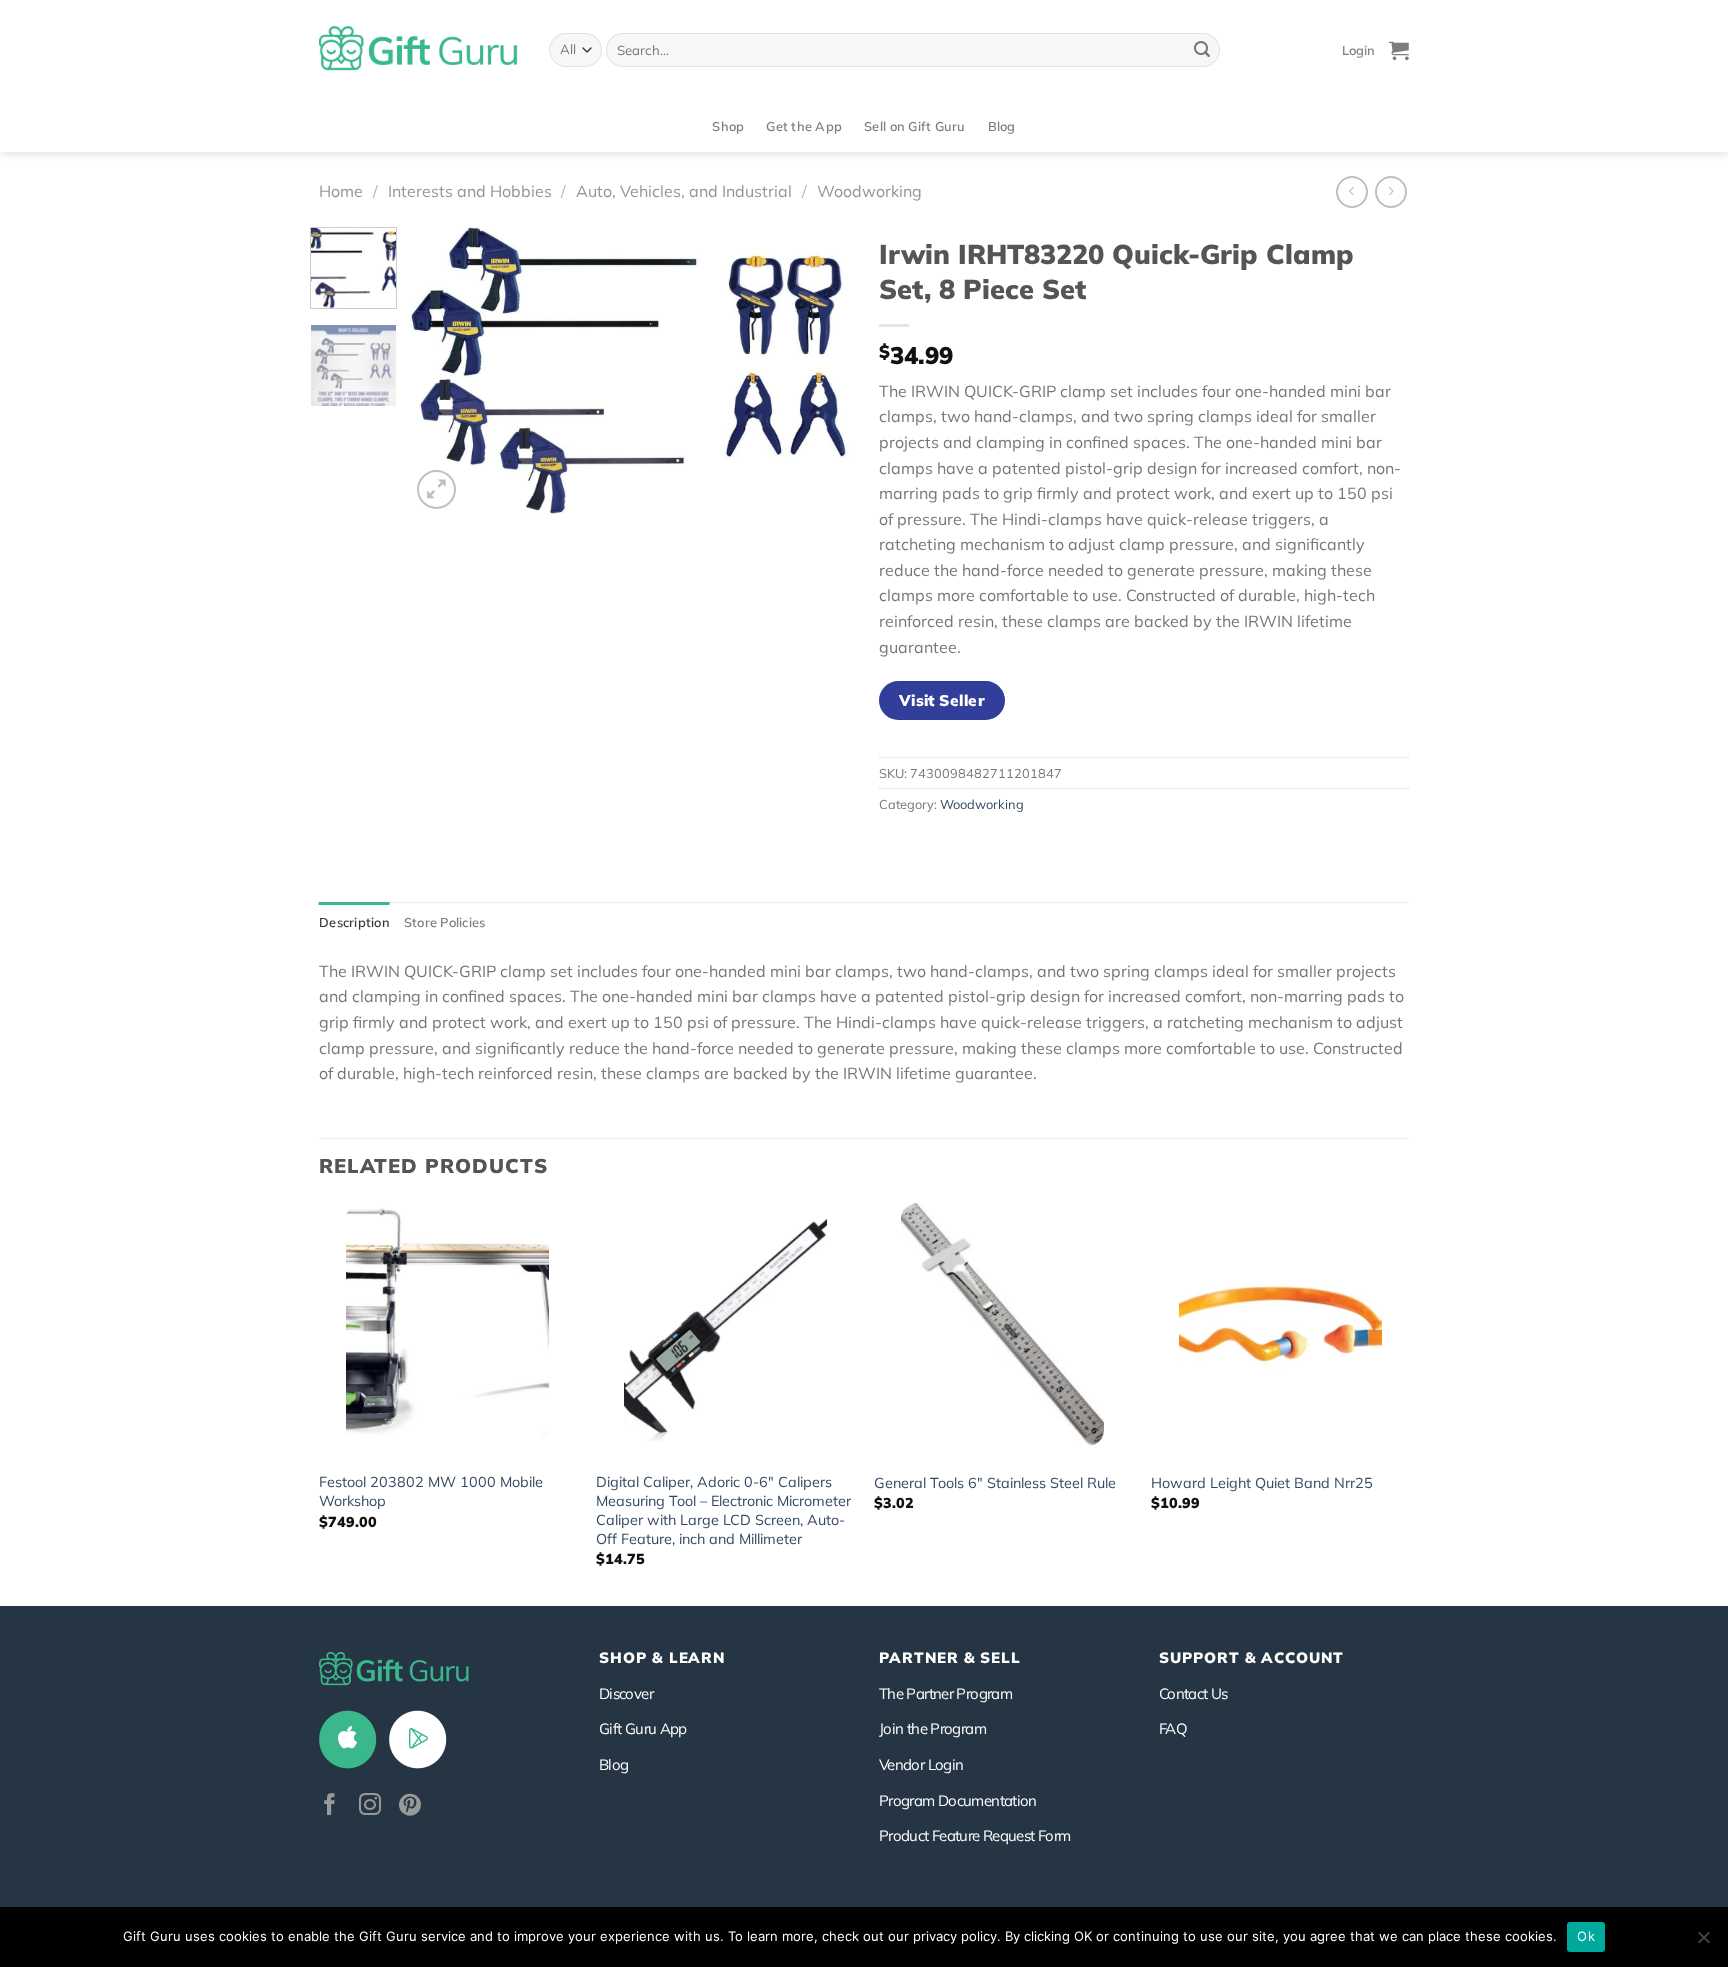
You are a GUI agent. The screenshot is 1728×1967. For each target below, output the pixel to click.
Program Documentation (958, 1800)
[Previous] (444, 370)
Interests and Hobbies (470, 191)
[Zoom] (436, 489)
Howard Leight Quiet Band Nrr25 (1262, 1483)
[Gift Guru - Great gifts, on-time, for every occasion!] (419, 50)
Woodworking (869, 191)
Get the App (804, 126)
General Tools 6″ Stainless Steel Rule (995, 1483)
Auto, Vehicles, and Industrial (684, 191)
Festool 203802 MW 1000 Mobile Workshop (431, 1491)
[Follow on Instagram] (370, 1806)
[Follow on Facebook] (330, 1806)
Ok (1586, 1936)
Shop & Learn (662, 1657)
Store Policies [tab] (445, 922)
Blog (1002, 126)
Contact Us (1193, 1693)
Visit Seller (942, 700)
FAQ (1173, 1728)
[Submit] (1202, 50)
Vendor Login (921, 1764)
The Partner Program (945, 1693)
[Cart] (1399, 50)
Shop (728, 126)
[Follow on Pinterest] (410, 1806)
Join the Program (932, 1728)
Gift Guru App (643, 1728)
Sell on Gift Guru (914, 126)
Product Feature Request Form (974, 1835)
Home (341, 191)
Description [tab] (354, 922)
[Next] (815, 370)
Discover (626, 1693)
